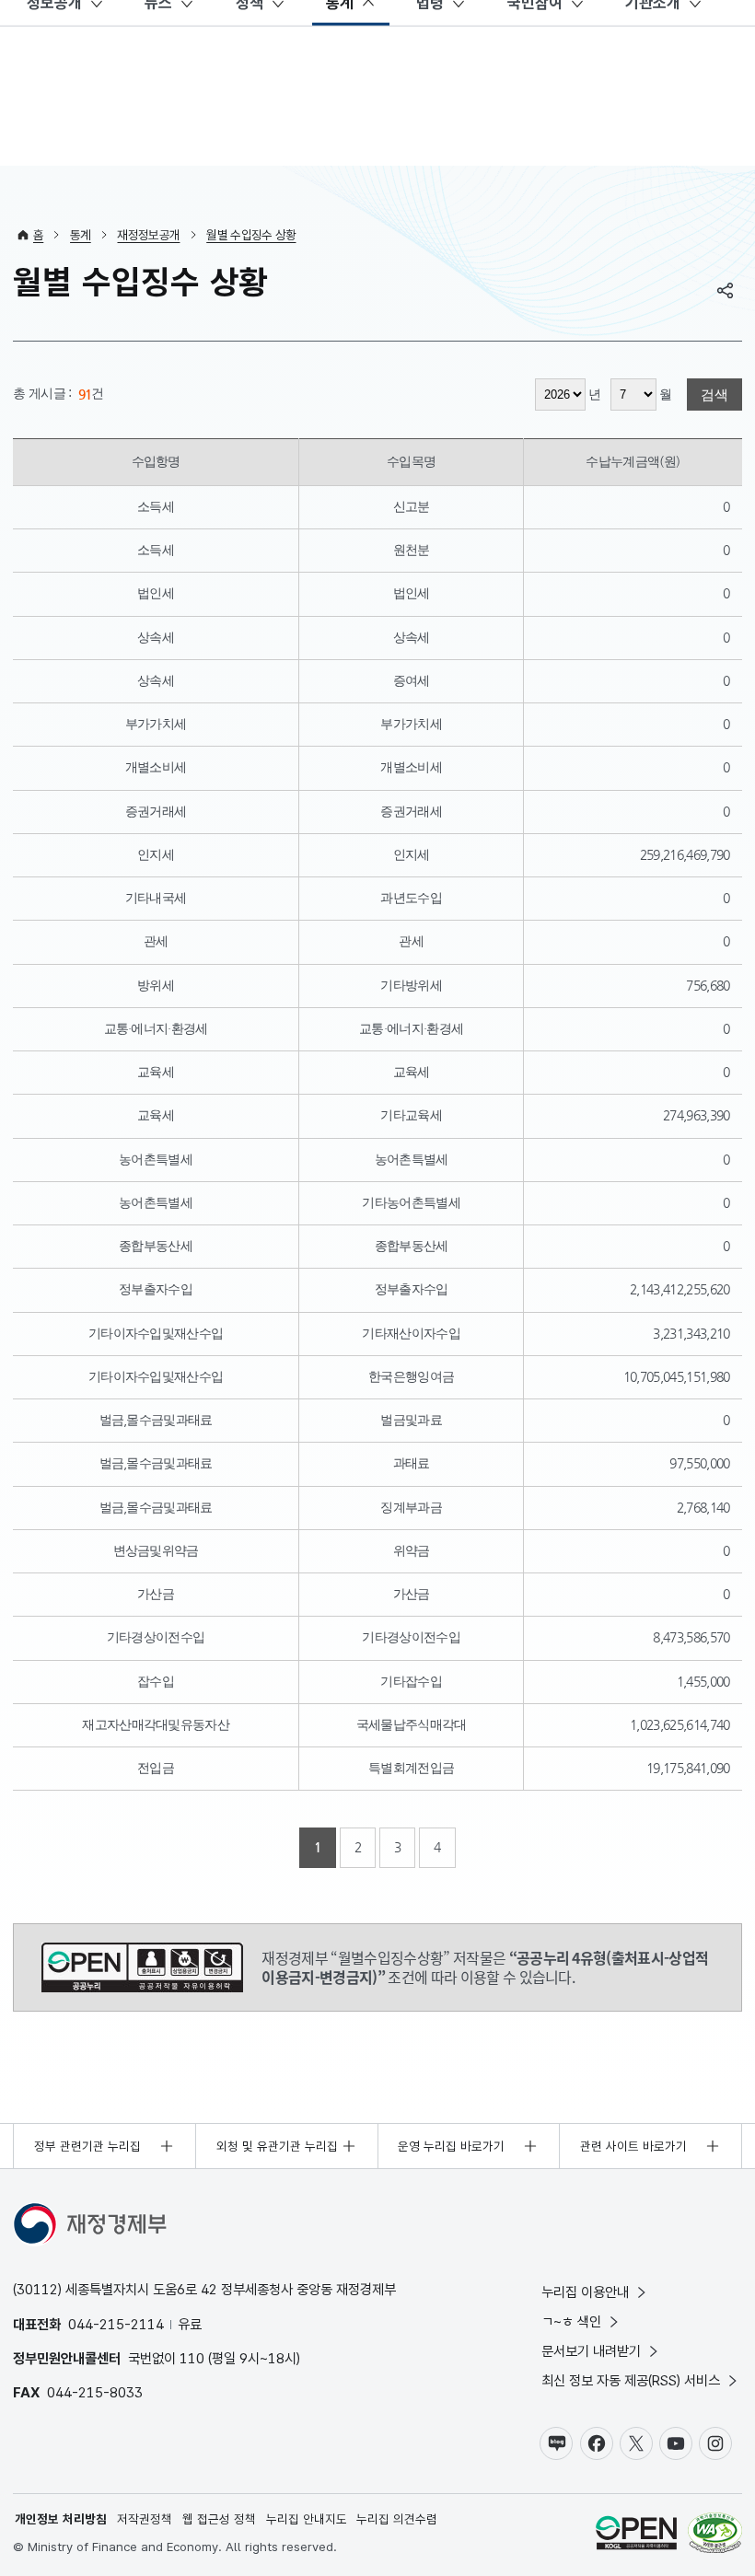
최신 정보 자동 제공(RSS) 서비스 (631, 2380)
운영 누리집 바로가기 (451, 2146)
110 (192, 2358)
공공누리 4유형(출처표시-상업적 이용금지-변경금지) (142, 1967)
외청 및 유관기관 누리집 (277, 2146)
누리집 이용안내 (585, 2292)
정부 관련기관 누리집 (87, 2146)
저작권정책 (145, 2519)
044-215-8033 (95, 2392)
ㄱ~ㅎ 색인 (571, 2321)
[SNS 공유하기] (726, 290)
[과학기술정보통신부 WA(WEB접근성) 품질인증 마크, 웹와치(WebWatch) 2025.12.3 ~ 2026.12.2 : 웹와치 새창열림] (715, 2535)
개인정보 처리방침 (61, 2519)
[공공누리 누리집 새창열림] (636, 2535)
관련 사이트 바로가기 (633, 2146)
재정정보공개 (148, 235)
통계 (81, 235)
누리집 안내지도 (307, 2519)
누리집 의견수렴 (397, 2519)
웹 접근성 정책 (219, 2519)
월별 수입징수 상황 (251, 235)
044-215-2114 (116, 2324)
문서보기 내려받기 (591, 2351)
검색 (714, 395)
